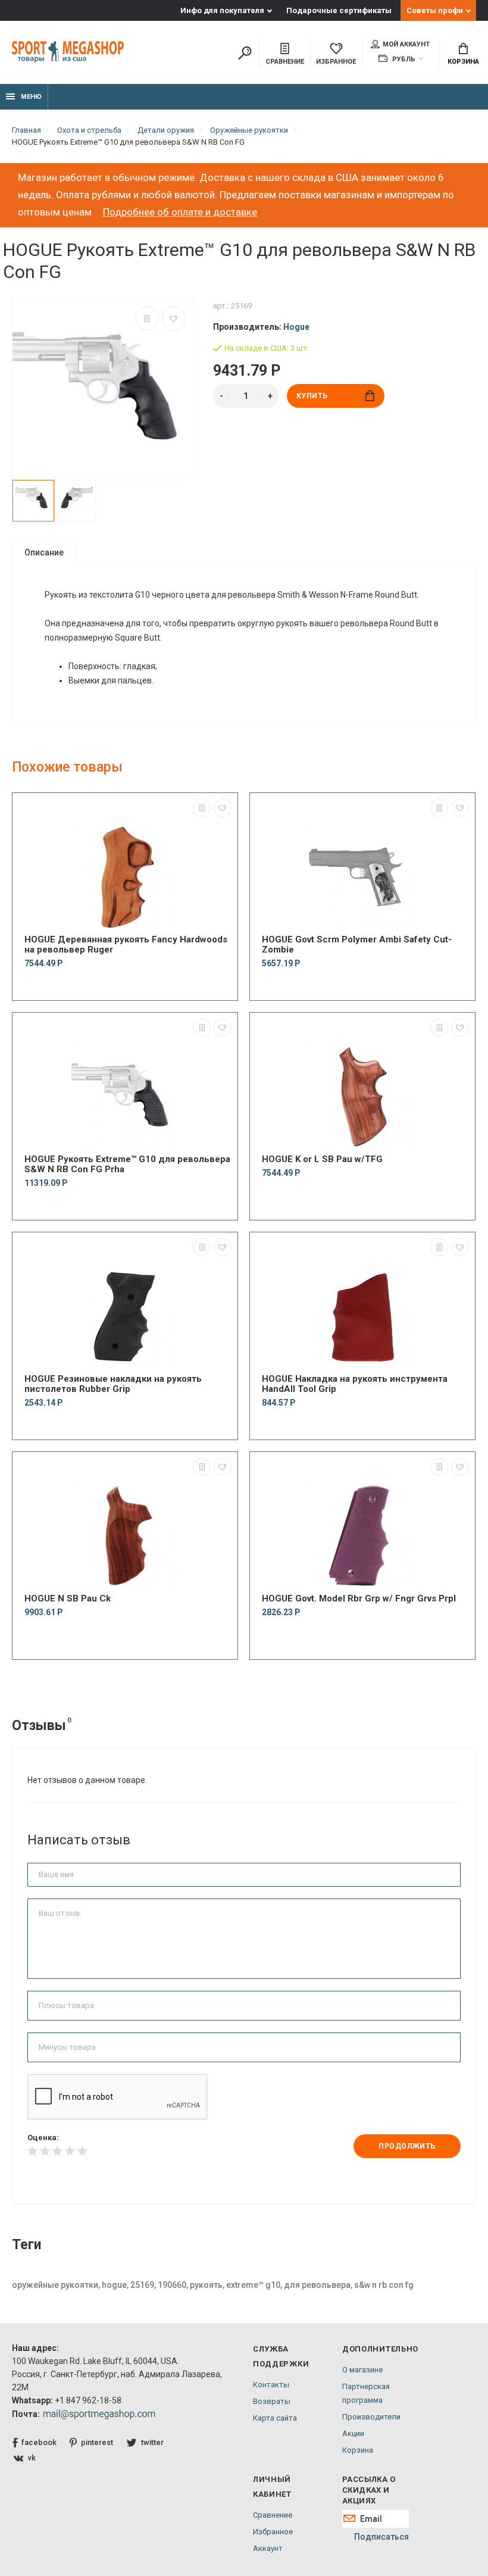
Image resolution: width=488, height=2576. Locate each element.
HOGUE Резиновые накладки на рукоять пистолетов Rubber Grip (113, 1384)
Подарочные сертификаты (339, 10)
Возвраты (272, 2401)
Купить (312, 396)
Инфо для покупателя (222, 10)
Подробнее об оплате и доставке (180, 212)
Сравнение (273, 2515)
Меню (31, 97)
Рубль (403, 59)
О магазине (362, 2370)
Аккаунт (268, 2548)
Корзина (463, 62)
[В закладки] (174, 319)
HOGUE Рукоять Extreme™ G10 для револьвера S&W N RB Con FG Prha (127, 1164)
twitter (152, 2442)
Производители (371, 2417)
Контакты (271, 2385)
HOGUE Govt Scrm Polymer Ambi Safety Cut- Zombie (357, 945)
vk (32, 2458)
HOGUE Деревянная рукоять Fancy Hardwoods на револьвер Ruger (126, 945)
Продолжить (407, 2146)
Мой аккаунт (406, 44)
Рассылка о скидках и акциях (369, 2490)
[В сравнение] (147, 319)
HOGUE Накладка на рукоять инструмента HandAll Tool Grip (355, 1384)
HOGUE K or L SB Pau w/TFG (322, 1159)
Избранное (273, 2532)
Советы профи (435, 10)
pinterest (97, 2442)
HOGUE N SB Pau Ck (68, 1599)
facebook (39, 2442)
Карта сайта (275, 2418)
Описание (44, 552)
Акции (353, 2433)
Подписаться (381, 2537)
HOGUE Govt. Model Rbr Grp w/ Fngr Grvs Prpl (359, 1599)
